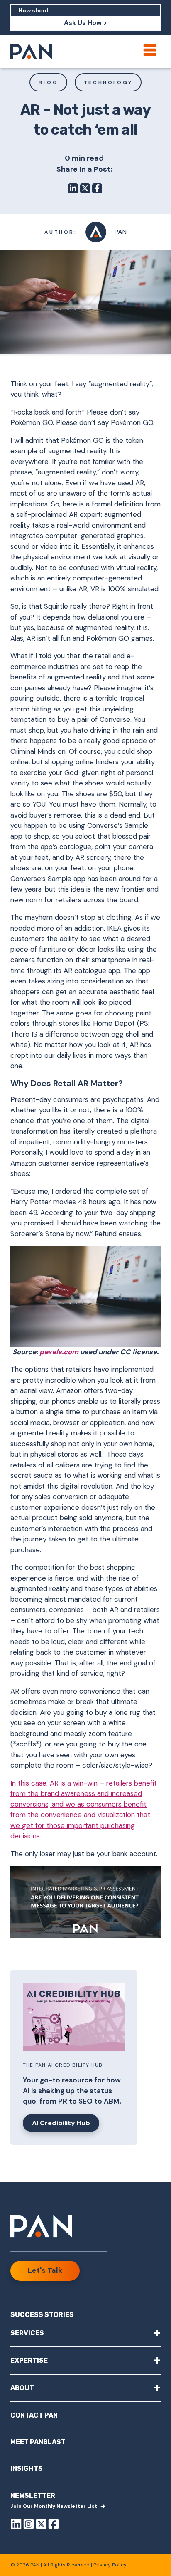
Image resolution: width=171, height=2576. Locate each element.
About (85, 2387)
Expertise (85, 2360)
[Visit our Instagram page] (29, 2525)
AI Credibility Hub (61, 2123)
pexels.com (59, 1352)
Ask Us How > (85, 23)
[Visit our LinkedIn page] (16, 2525)
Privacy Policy (110, 2565)
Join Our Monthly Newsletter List (54, 2506)
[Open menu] (150, 50)
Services (85, 2333)
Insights (27, 2469)
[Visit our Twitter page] (41, 2525)
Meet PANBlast (38, 2442)
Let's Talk (45, 2270)
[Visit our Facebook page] (54, 2525)
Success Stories (42, 2315)
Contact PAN (34, 2415)
